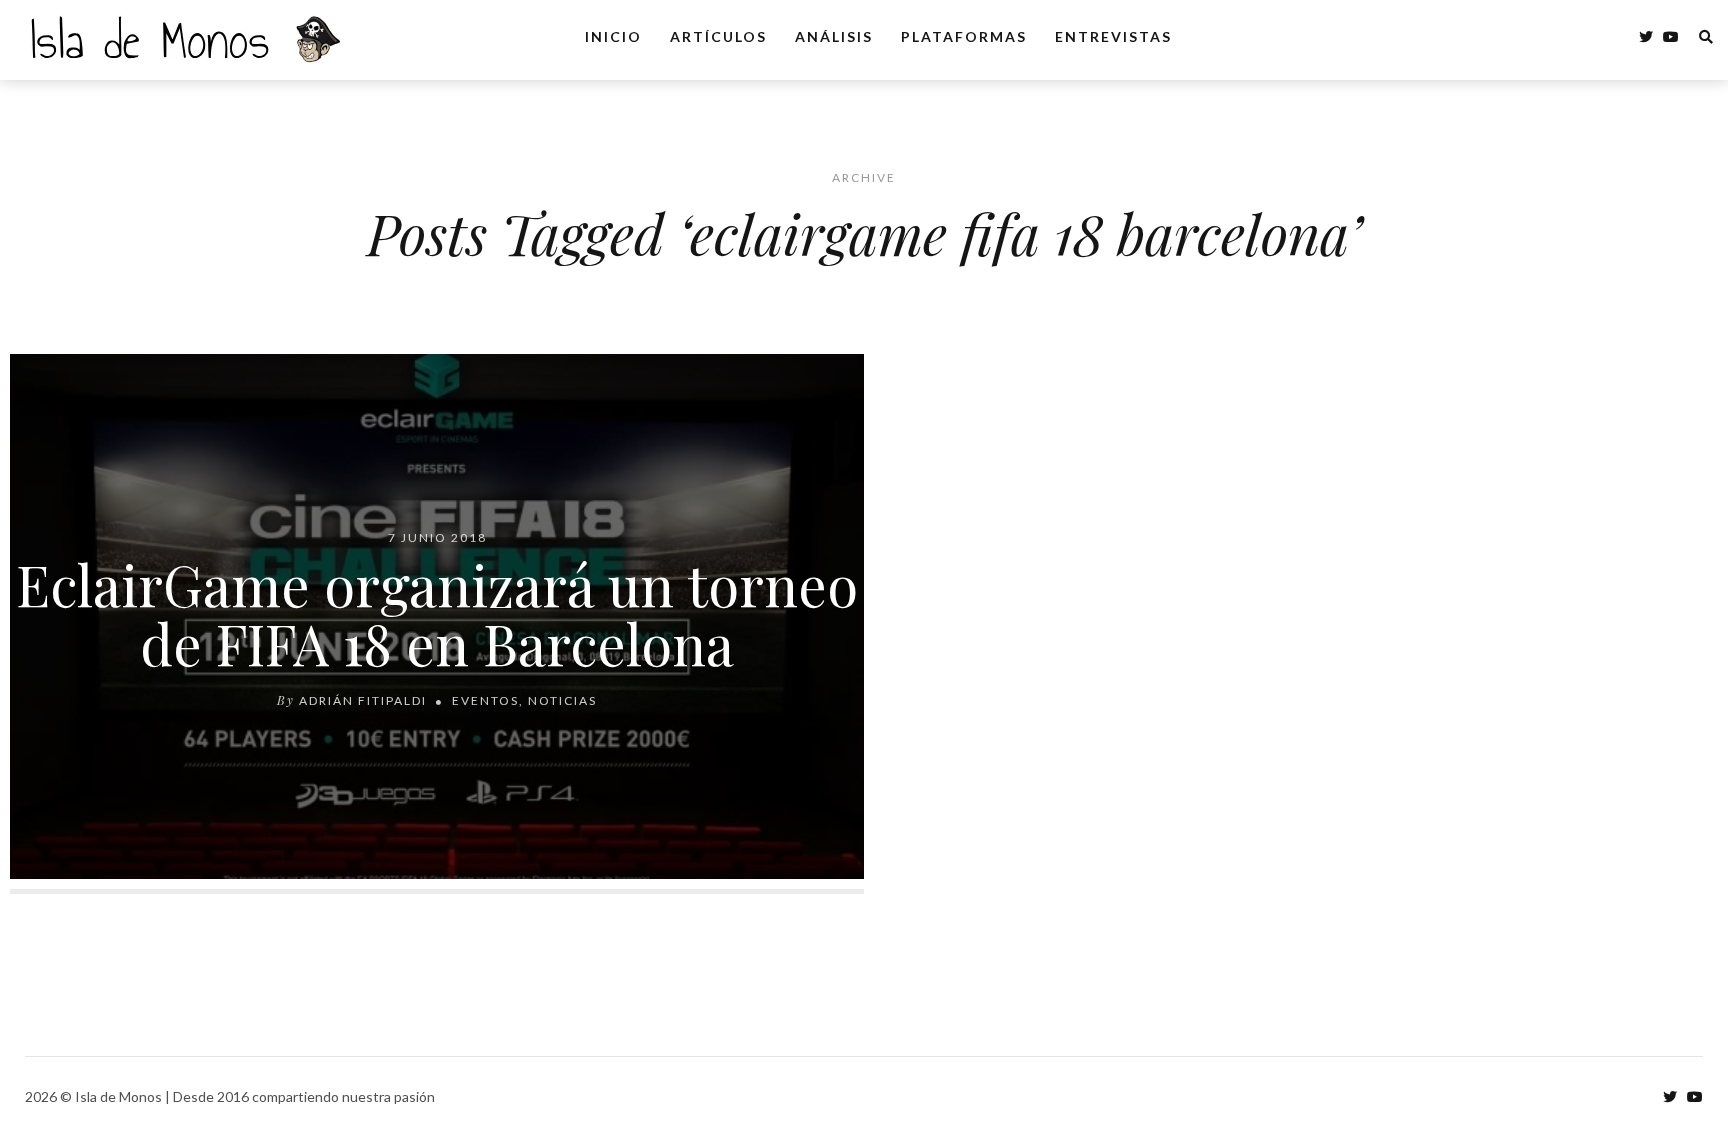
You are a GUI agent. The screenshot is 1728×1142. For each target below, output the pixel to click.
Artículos (718, 36)
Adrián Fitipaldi (363, 700)
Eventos (485, 700)
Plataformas (964, 36)
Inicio (613, 36)
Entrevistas (1113, 36)
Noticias (562, 700)
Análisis (834, 36)
